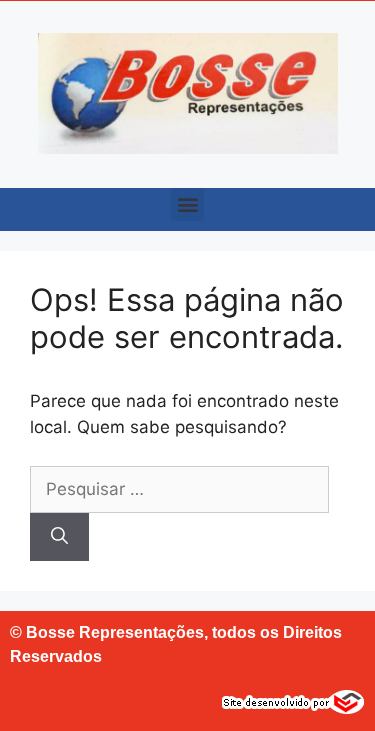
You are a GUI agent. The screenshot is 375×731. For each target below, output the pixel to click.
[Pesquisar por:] (179, 489)
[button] (187, 204)
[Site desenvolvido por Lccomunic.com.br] (293, 708)
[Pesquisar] (59, 537)
